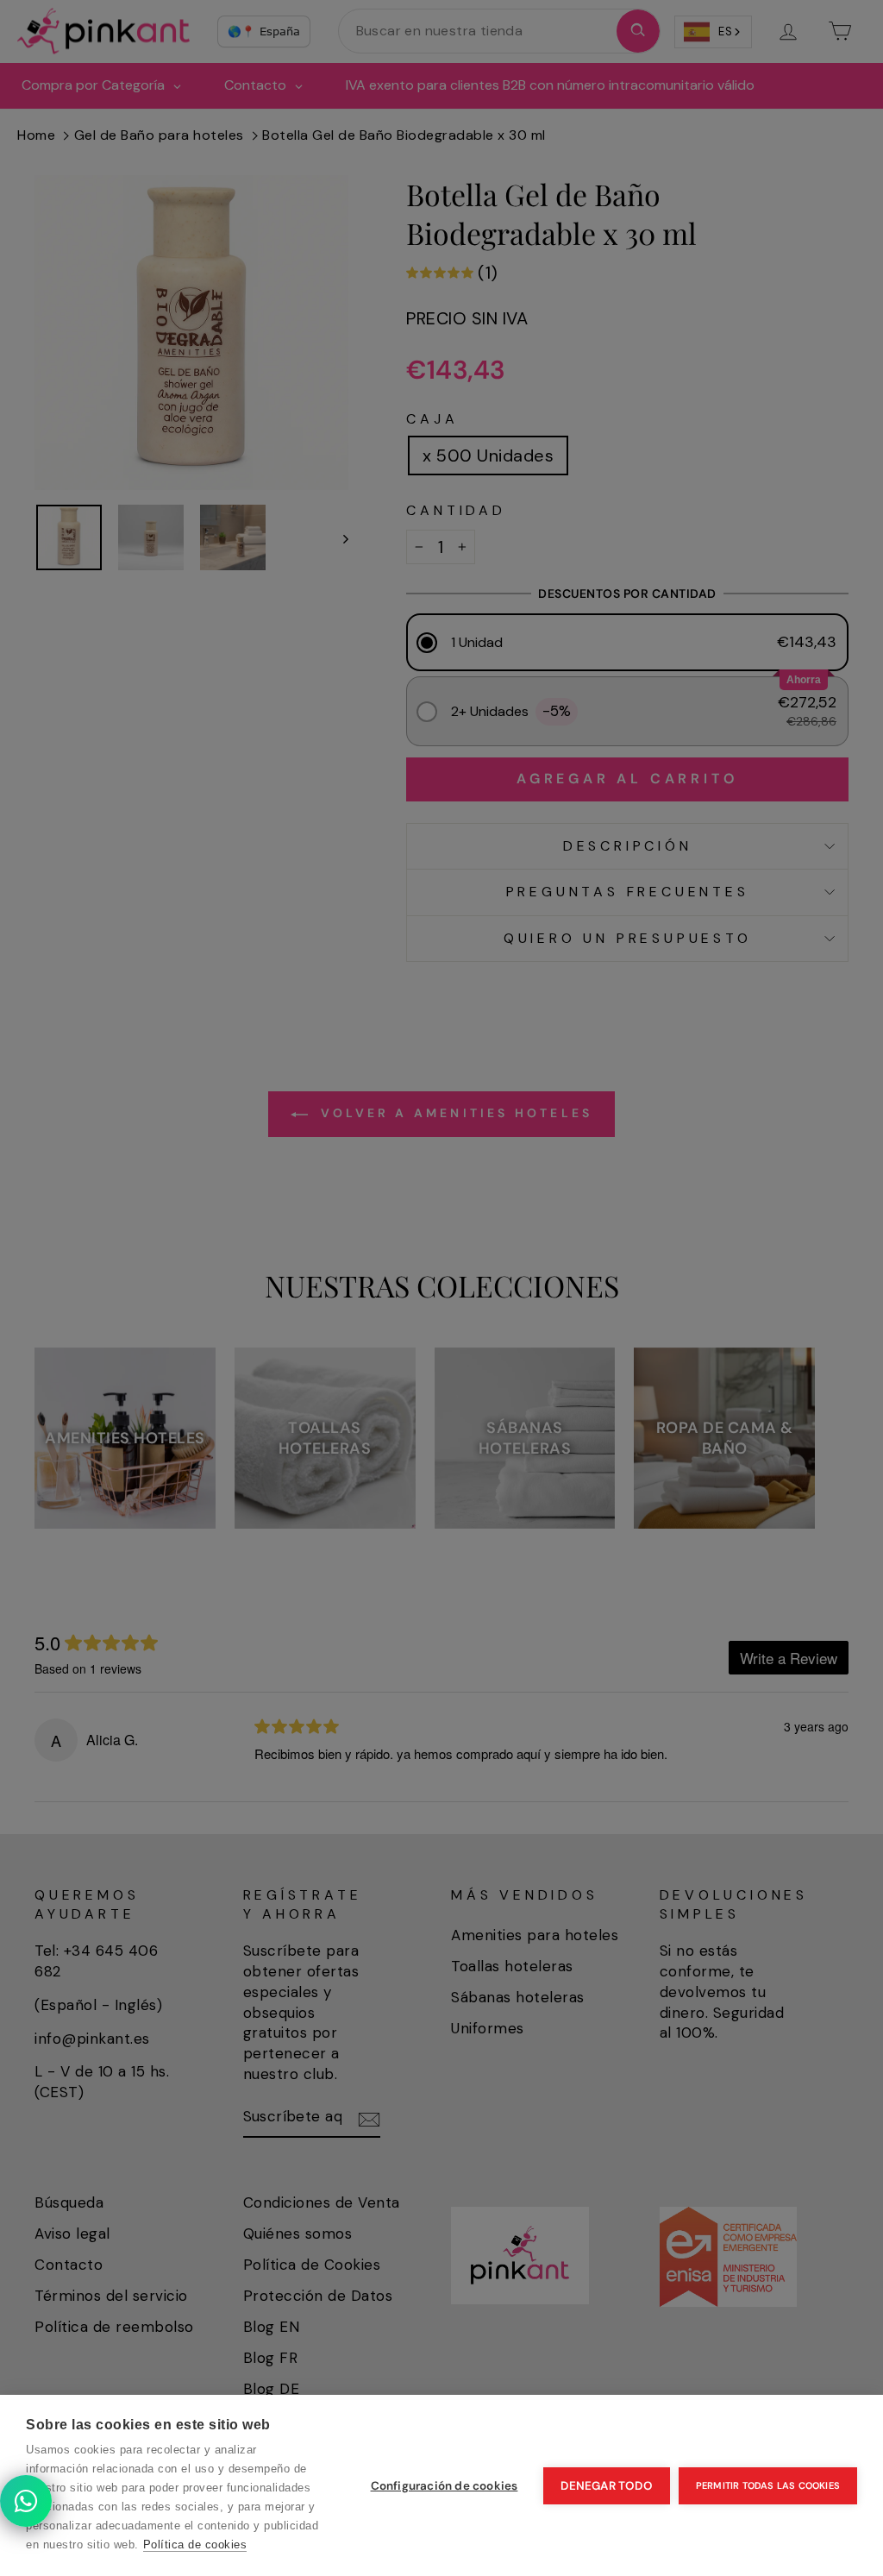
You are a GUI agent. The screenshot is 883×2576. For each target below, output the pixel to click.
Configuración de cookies (445, 2486)
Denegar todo (606, 2486)
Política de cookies (195, 2545)
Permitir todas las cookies (768, 2485)
